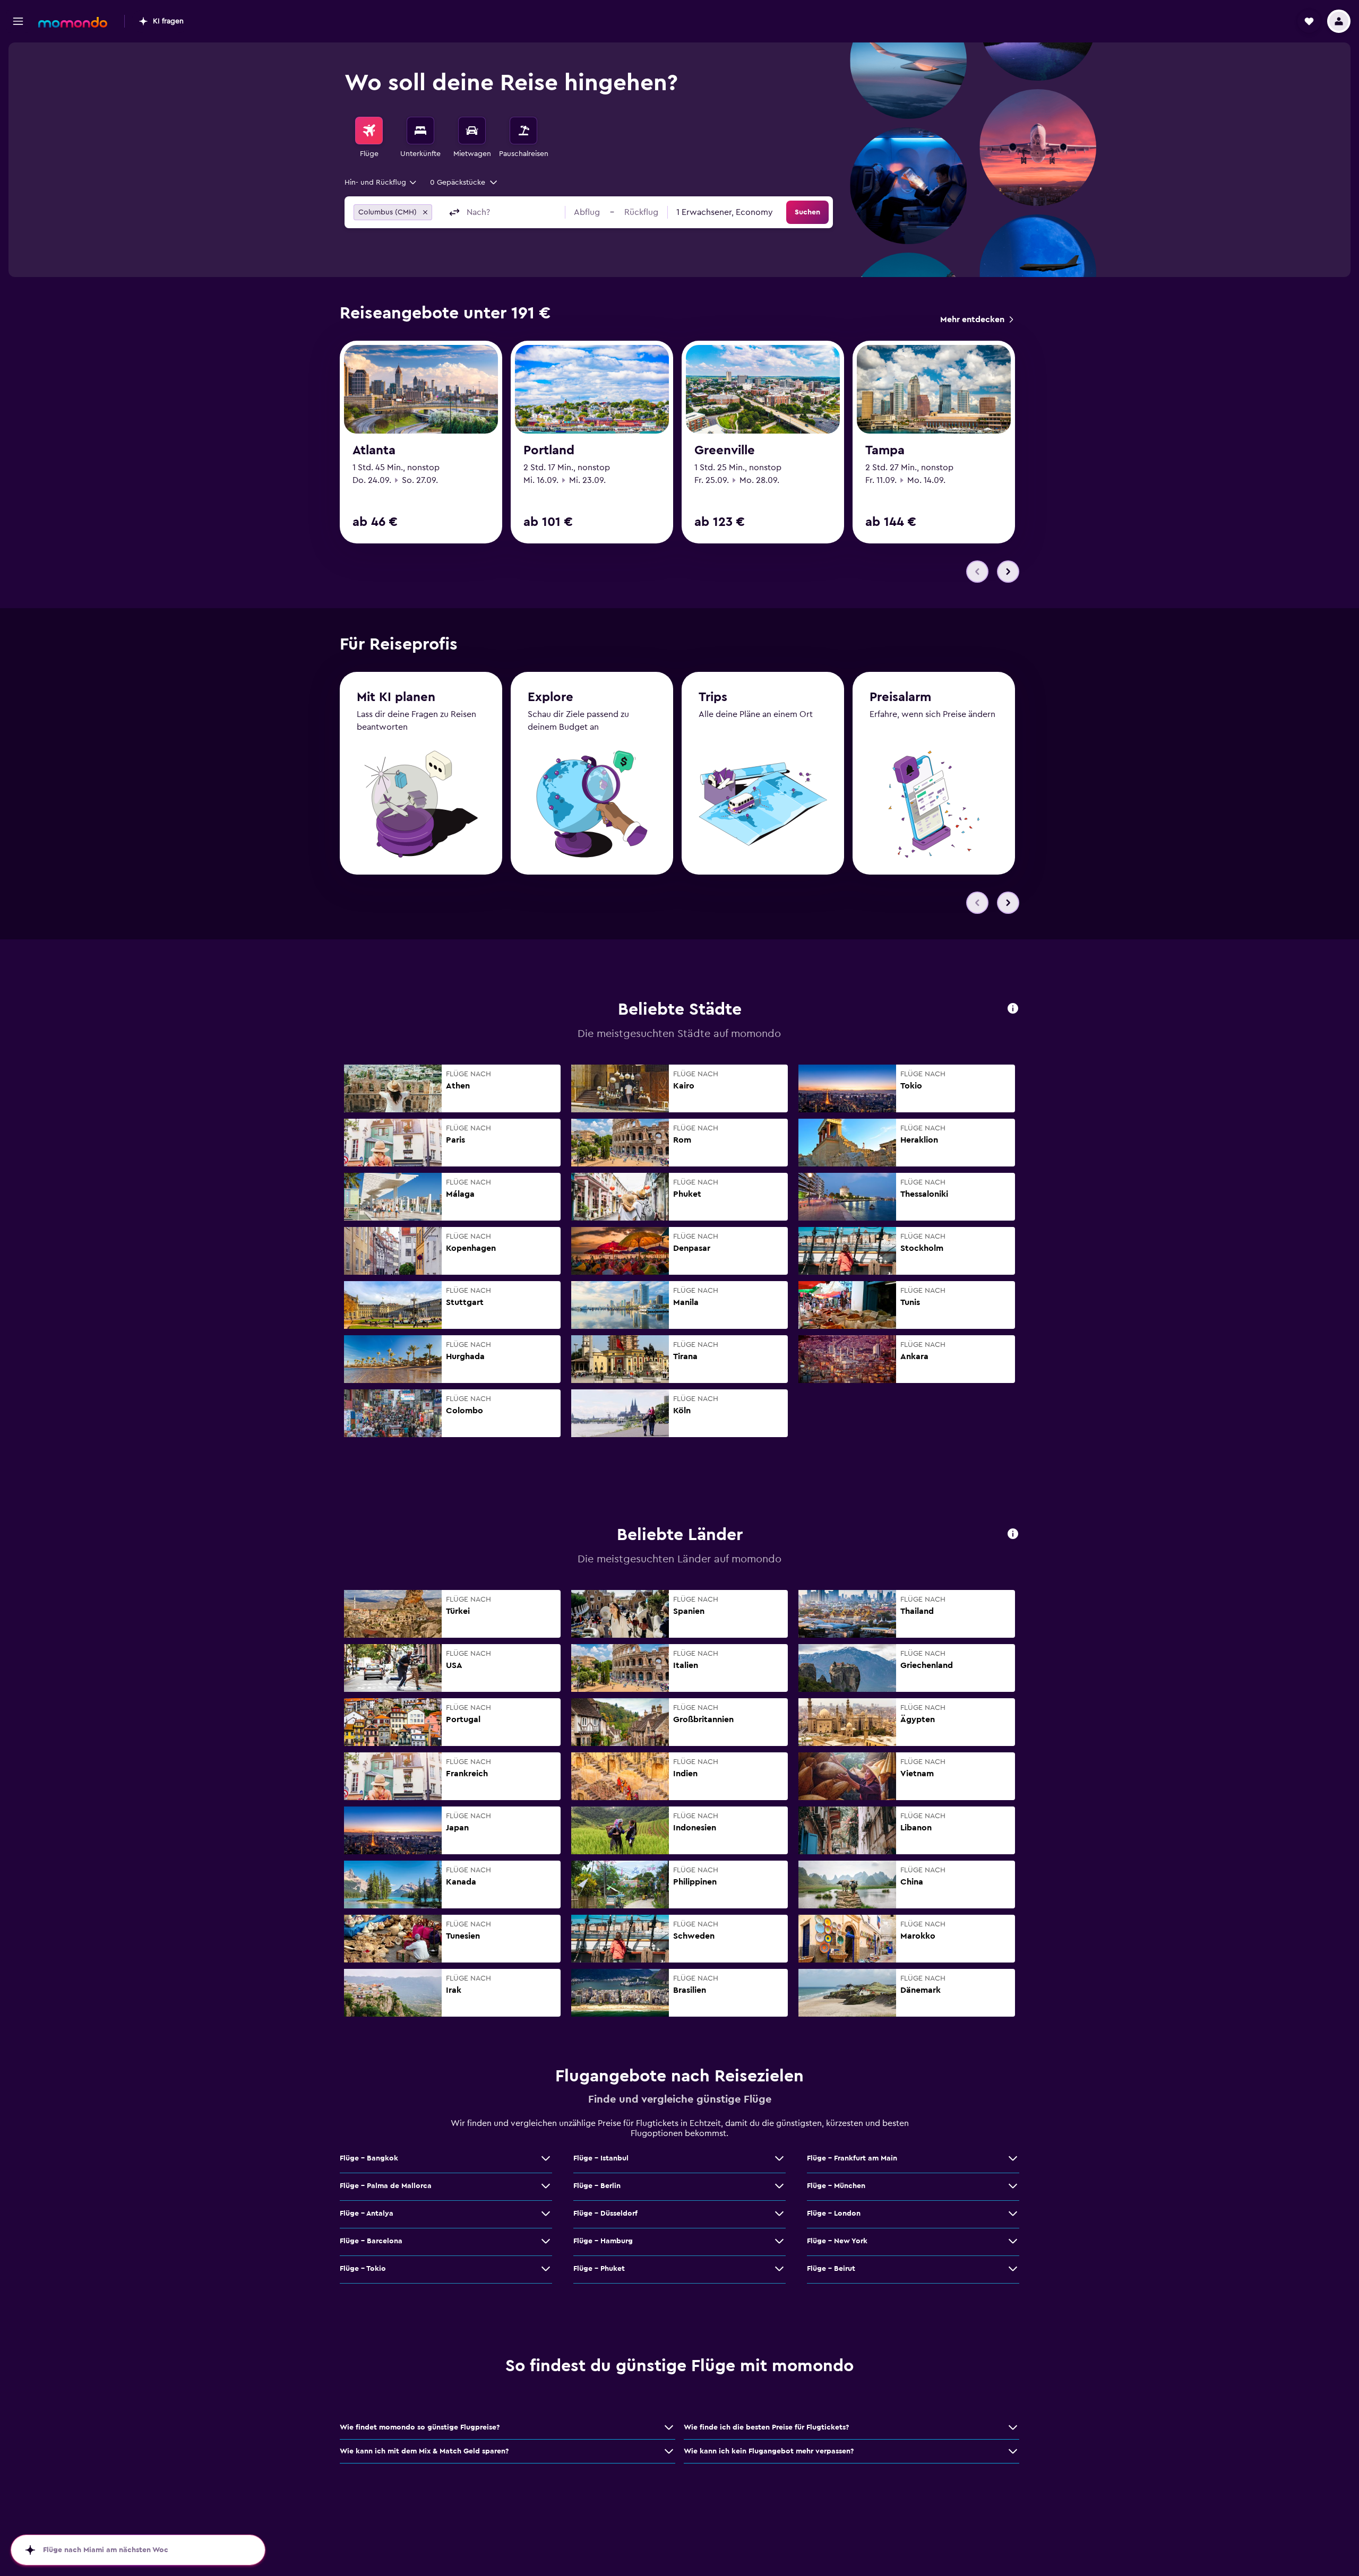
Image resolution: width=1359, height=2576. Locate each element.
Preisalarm (900, 697)
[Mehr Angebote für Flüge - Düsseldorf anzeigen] (779, 2214)
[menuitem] (369, 138)
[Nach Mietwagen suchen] (472, 131)
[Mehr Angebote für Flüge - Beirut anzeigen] (1013, 2269)
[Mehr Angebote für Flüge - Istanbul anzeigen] (779, 2158)
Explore (551, 697)
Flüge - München (836, 2186)
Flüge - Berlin (597, 2186)
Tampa (885, 451)
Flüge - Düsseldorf (605, 2214)
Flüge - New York (837, 2241)
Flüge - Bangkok (369, 2158)
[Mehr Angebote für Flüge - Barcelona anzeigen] (546, 2241)
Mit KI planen (396, 697)
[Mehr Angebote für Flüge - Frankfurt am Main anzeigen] (1013, 2158)
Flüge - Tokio (363, 2269)
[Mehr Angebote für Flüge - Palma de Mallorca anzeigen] (546, 2186)
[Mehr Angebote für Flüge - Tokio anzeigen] (546, 2269)
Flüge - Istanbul (601, 2158)
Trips (713, 697)
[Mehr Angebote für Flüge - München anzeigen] (1013, 2186)
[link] (977, 319)
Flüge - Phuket (599, 2269)
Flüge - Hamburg (603, 2241)
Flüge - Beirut (831, 2269)
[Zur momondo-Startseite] (73, 22)
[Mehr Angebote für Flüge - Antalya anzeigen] (546, 2214)
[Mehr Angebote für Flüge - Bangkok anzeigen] (546, 2158)
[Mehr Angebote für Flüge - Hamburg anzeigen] (779, 2241)
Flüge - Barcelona (371, 2241)
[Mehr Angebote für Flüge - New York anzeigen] (1013, 2241)
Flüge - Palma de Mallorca (386, 2186)
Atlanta (374, 451)
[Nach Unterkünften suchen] (420, 131)
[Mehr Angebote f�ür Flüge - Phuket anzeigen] (779, 2269)
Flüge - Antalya (367, 2214)
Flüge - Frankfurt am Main (852, 2158)
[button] (18, 21)
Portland (549, 451)
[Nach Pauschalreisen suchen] (523, 131)
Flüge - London (834, 2214)
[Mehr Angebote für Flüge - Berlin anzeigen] (779, 2186)
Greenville (725, 451)
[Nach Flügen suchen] (369, 131)
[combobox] (381, 183)
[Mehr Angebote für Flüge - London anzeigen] (1013, 2214)
